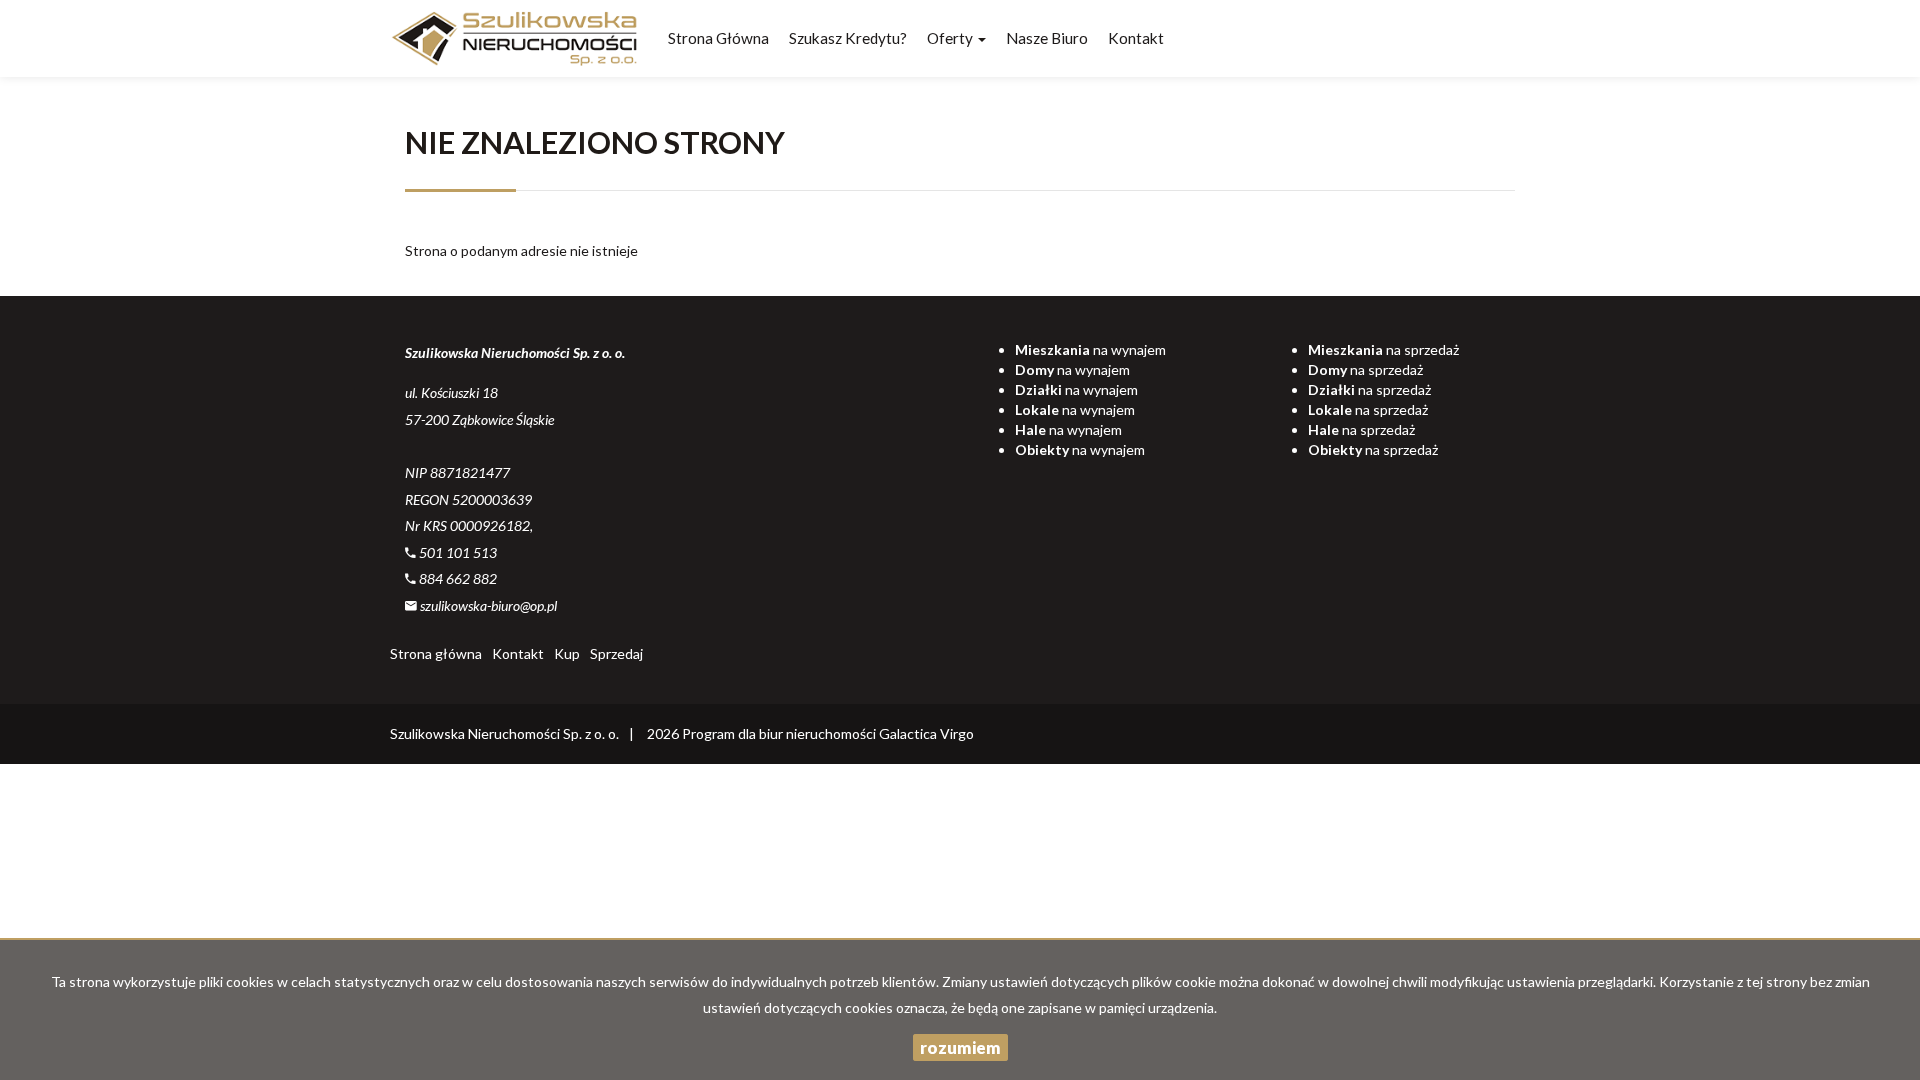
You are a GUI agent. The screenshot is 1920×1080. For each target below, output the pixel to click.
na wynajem (1090, 349)
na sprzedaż (1383, 349)
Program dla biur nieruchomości (780, 733)
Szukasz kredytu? (848, 38)
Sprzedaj (616, 653)
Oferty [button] (951, 38)
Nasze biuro (1047, 38)
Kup (567, 653)
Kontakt (1136, 38)
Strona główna (718, 38)
